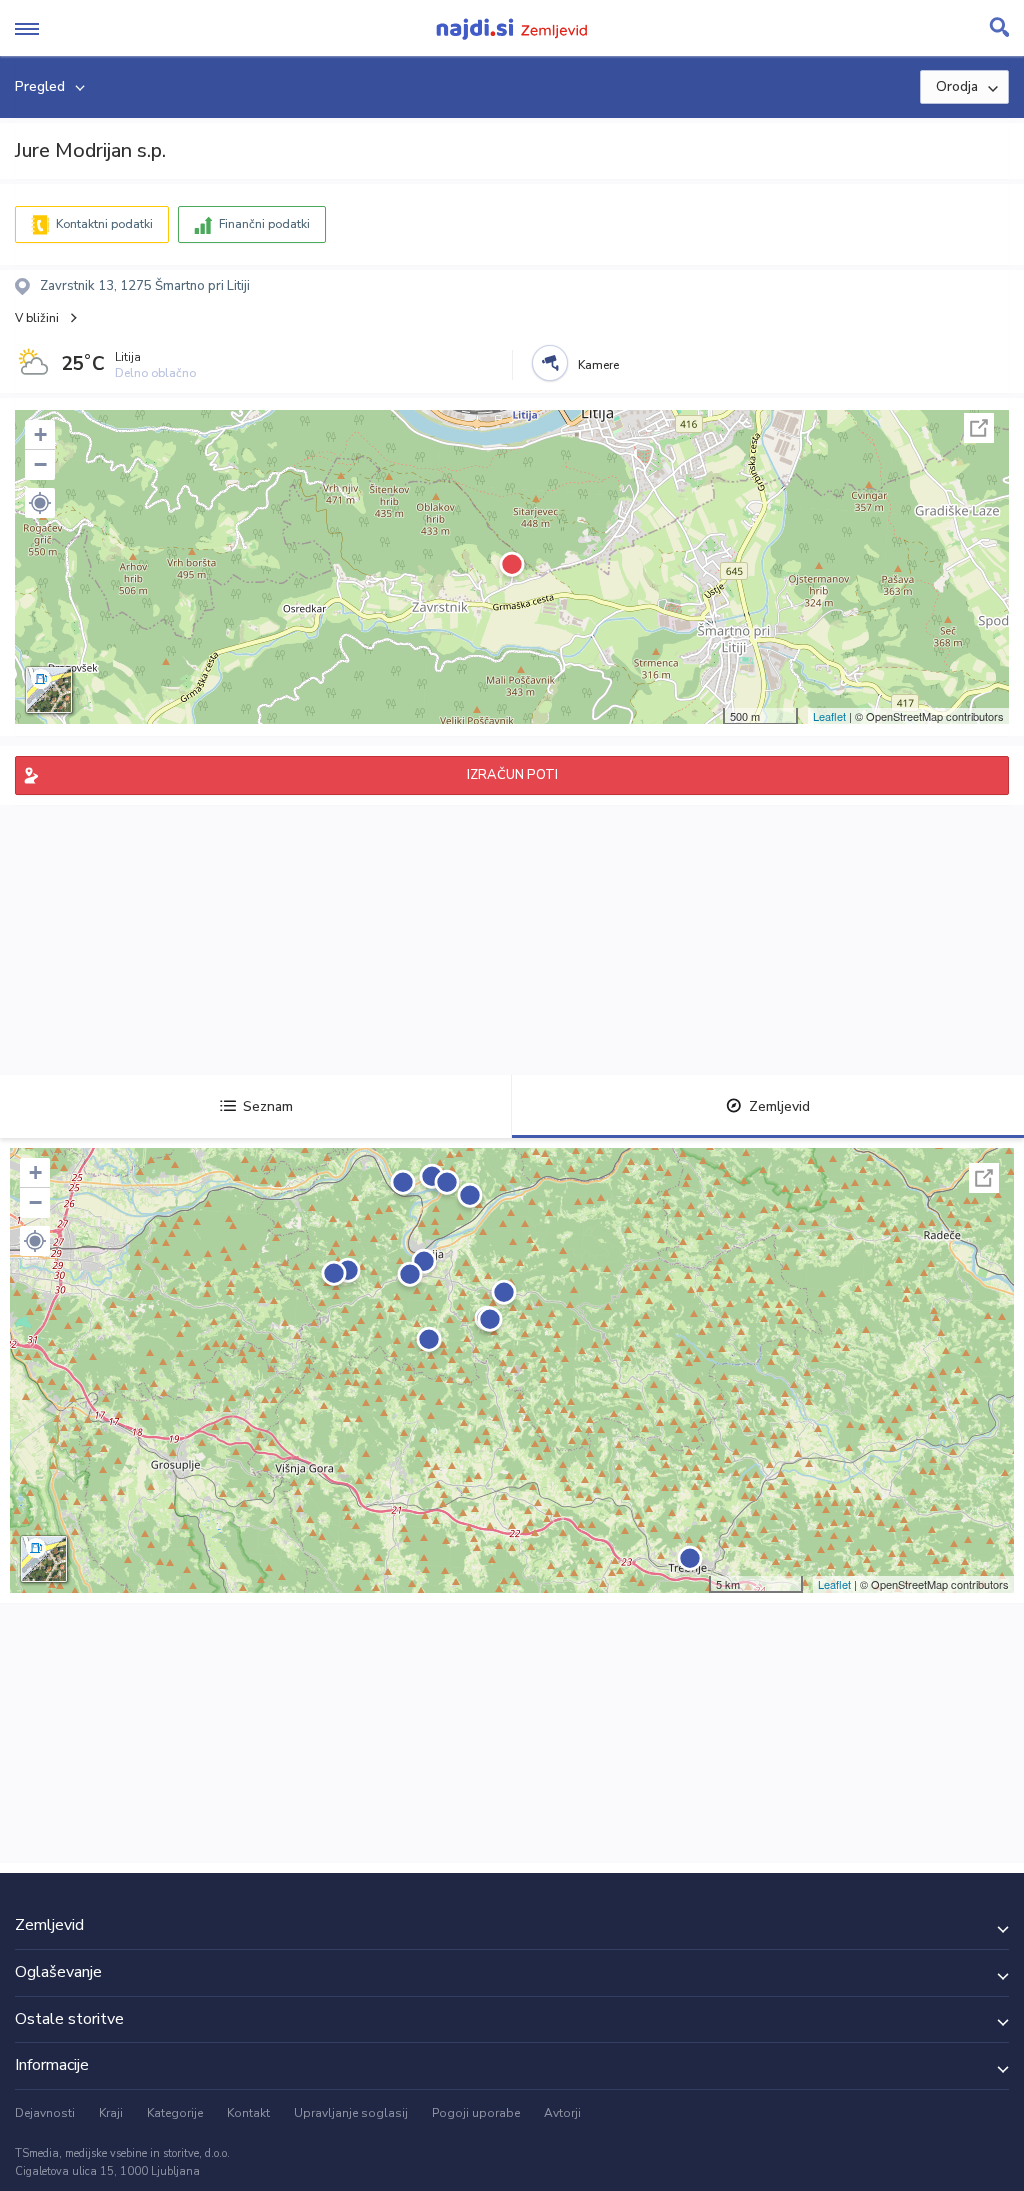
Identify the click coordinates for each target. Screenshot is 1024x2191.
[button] (40, 503)
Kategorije (175, 2113)
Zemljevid (779, 1106)
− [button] (40, 464)
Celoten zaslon (979, 428)
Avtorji (562, 2113)
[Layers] (49, 690)
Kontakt (248, 2113)
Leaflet (829, 716)
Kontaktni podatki (104, 224)
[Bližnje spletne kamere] (550, 363)
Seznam (268, 1106)
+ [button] (40, 434)
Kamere (598, 365)
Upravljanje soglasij (351, 2113)
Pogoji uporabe (476, 2113)
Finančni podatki (264, 224)
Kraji (111, 2113)
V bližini (37, 318)
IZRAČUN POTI (512, 775)
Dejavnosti (45, 2113)
